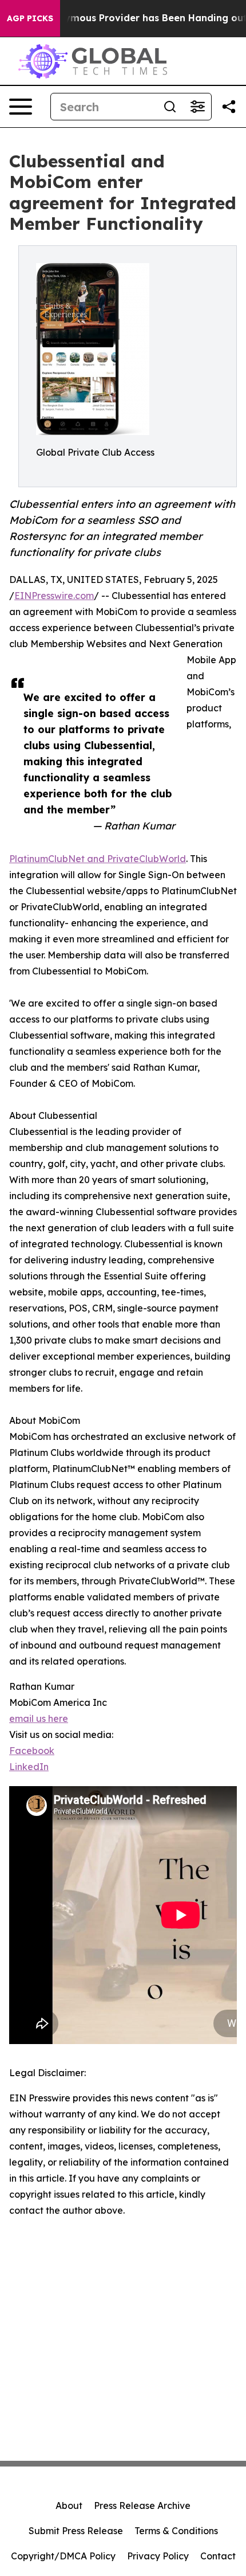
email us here (39, 1718)
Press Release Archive (142, 2505)
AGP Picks (30, 18)
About (69, 2505)
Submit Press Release (76, 2531)
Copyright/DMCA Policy (63, 2556)
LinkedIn (29, 1767)
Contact (218, 2556)
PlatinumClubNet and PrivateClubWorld (98, 859)
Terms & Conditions (176, 2531)
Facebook (32, 1751)
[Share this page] (229, 107)
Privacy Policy (158, 2556)
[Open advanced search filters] (197, 107)
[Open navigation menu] (21, 107)
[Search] (170, 107)
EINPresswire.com (54, 596)
